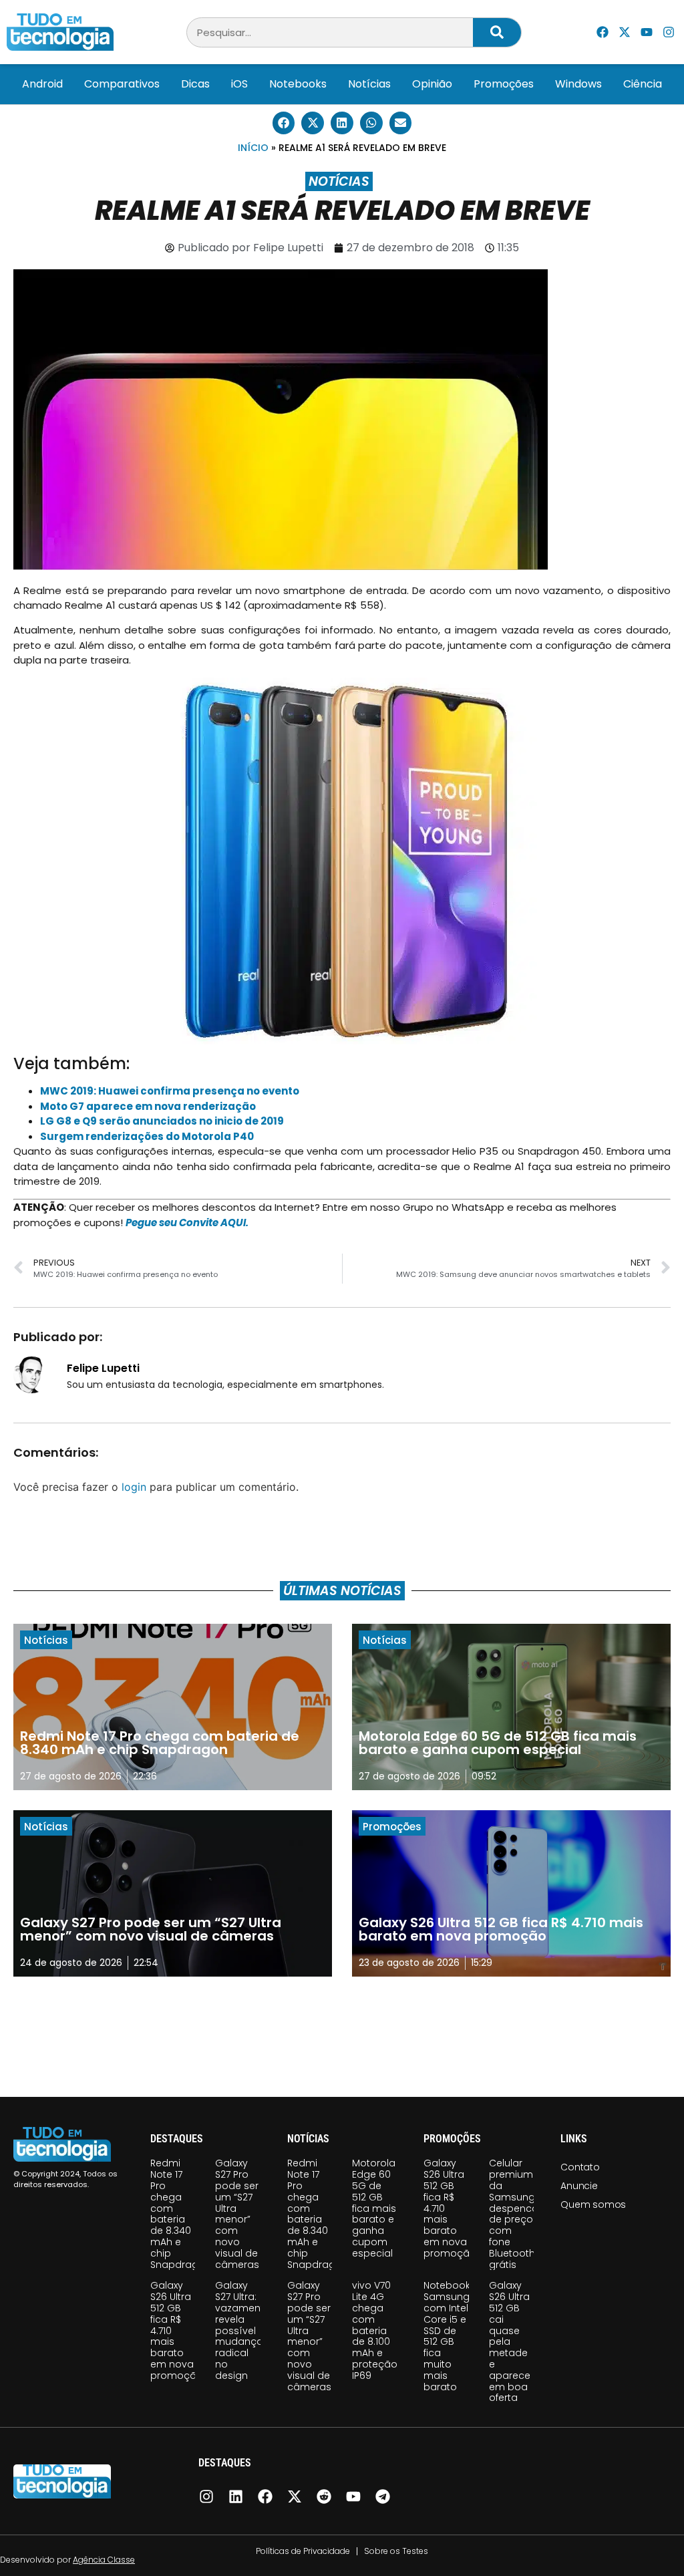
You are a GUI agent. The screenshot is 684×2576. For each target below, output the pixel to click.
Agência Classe (104, 2560)
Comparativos (122, 84)
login (134, 1487)
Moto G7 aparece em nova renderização (148, 1106)
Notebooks (298, 84)
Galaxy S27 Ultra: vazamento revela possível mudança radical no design (243, 2330)
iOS (239, 84)
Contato (580, 2167)
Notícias (369, 84)
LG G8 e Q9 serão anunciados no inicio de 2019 (162, 1121)
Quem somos (593, 2204)
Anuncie (579, 2186)
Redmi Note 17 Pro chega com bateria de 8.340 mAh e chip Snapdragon (181, 2213)
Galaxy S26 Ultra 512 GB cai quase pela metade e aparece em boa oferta (510, 2341)
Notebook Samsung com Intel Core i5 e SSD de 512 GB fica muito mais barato (447, 2336)
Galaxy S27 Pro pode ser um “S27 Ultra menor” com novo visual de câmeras (237, 2213)
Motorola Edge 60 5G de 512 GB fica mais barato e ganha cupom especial (374, 2208)
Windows (578, 84)
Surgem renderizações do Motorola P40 (147, 1136)
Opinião (432, 84)
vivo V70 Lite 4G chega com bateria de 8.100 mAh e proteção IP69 (375, 2330)
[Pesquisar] (497, 32)
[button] (284, 123)
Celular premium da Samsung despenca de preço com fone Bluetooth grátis (514, 2213)
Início (253, 148)
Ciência (643, 84)
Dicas (195, 84)
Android (42, 84)
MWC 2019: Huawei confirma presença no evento (170, 1091)
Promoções (504, 84)
